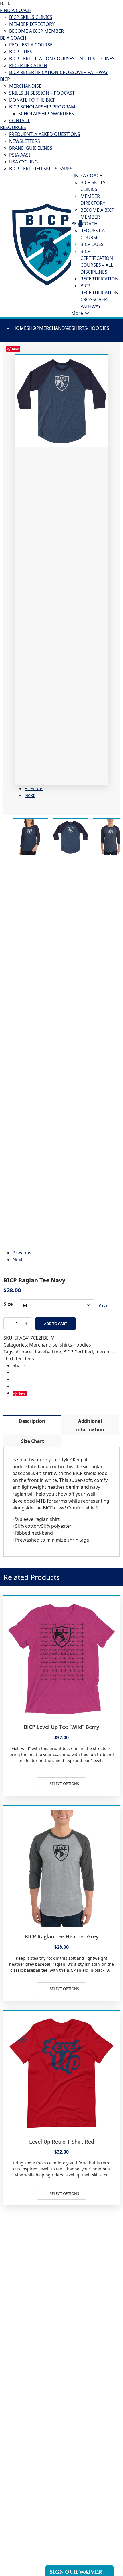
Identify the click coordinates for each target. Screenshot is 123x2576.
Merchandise (55, 328)
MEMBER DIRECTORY (32, 24)
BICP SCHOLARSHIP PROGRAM (42, 107)
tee (19, 1359)
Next (30, 795)
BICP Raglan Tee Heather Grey (62, 1936)
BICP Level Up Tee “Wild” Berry (61, 1727)
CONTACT (19, 120)
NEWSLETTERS (25, 141)
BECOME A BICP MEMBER (36, 31)
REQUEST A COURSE (31, 45)
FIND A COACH (16, 10)
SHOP (33, 328)
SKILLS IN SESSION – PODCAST (42, 93)
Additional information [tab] (90, 1425)
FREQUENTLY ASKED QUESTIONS (45, 134)
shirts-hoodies (90, 328)
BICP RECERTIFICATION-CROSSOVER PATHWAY (58, 72)
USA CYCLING (24, 162)
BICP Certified (78, 1352)
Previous (34, 788)
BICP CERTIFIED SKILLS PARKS (41, 169)
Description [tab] (32, 1421)
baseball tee (48, 1352)
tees (29, 1359)
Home (20, 328)
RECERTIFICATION (28, 65)
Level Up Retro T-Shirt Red (62, 2142)
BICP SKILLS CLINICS (31, 17)
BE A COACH (13, 38)
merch (102, 1352)
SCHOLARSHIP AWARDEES (46, 114)
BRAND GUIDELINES (31, 148)
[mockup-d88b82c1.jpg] (61, 401)
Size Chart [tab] (33, 1441)
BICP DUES (21, 52)
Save (22, 1393)
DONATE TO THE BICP (32, 100)
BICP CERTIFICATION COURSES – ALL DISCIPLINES (62, 59)
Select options (64, 1784)
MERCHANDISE (25, 86)
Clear (103, 1306)
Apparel (24, 1352)
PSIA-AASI (20, 155)
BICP (5, 79)
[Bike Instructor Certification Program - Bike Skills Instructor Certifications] (47, 244)
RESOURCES (13, 127)
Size (8, 1304)
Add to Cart (55, 1324)
